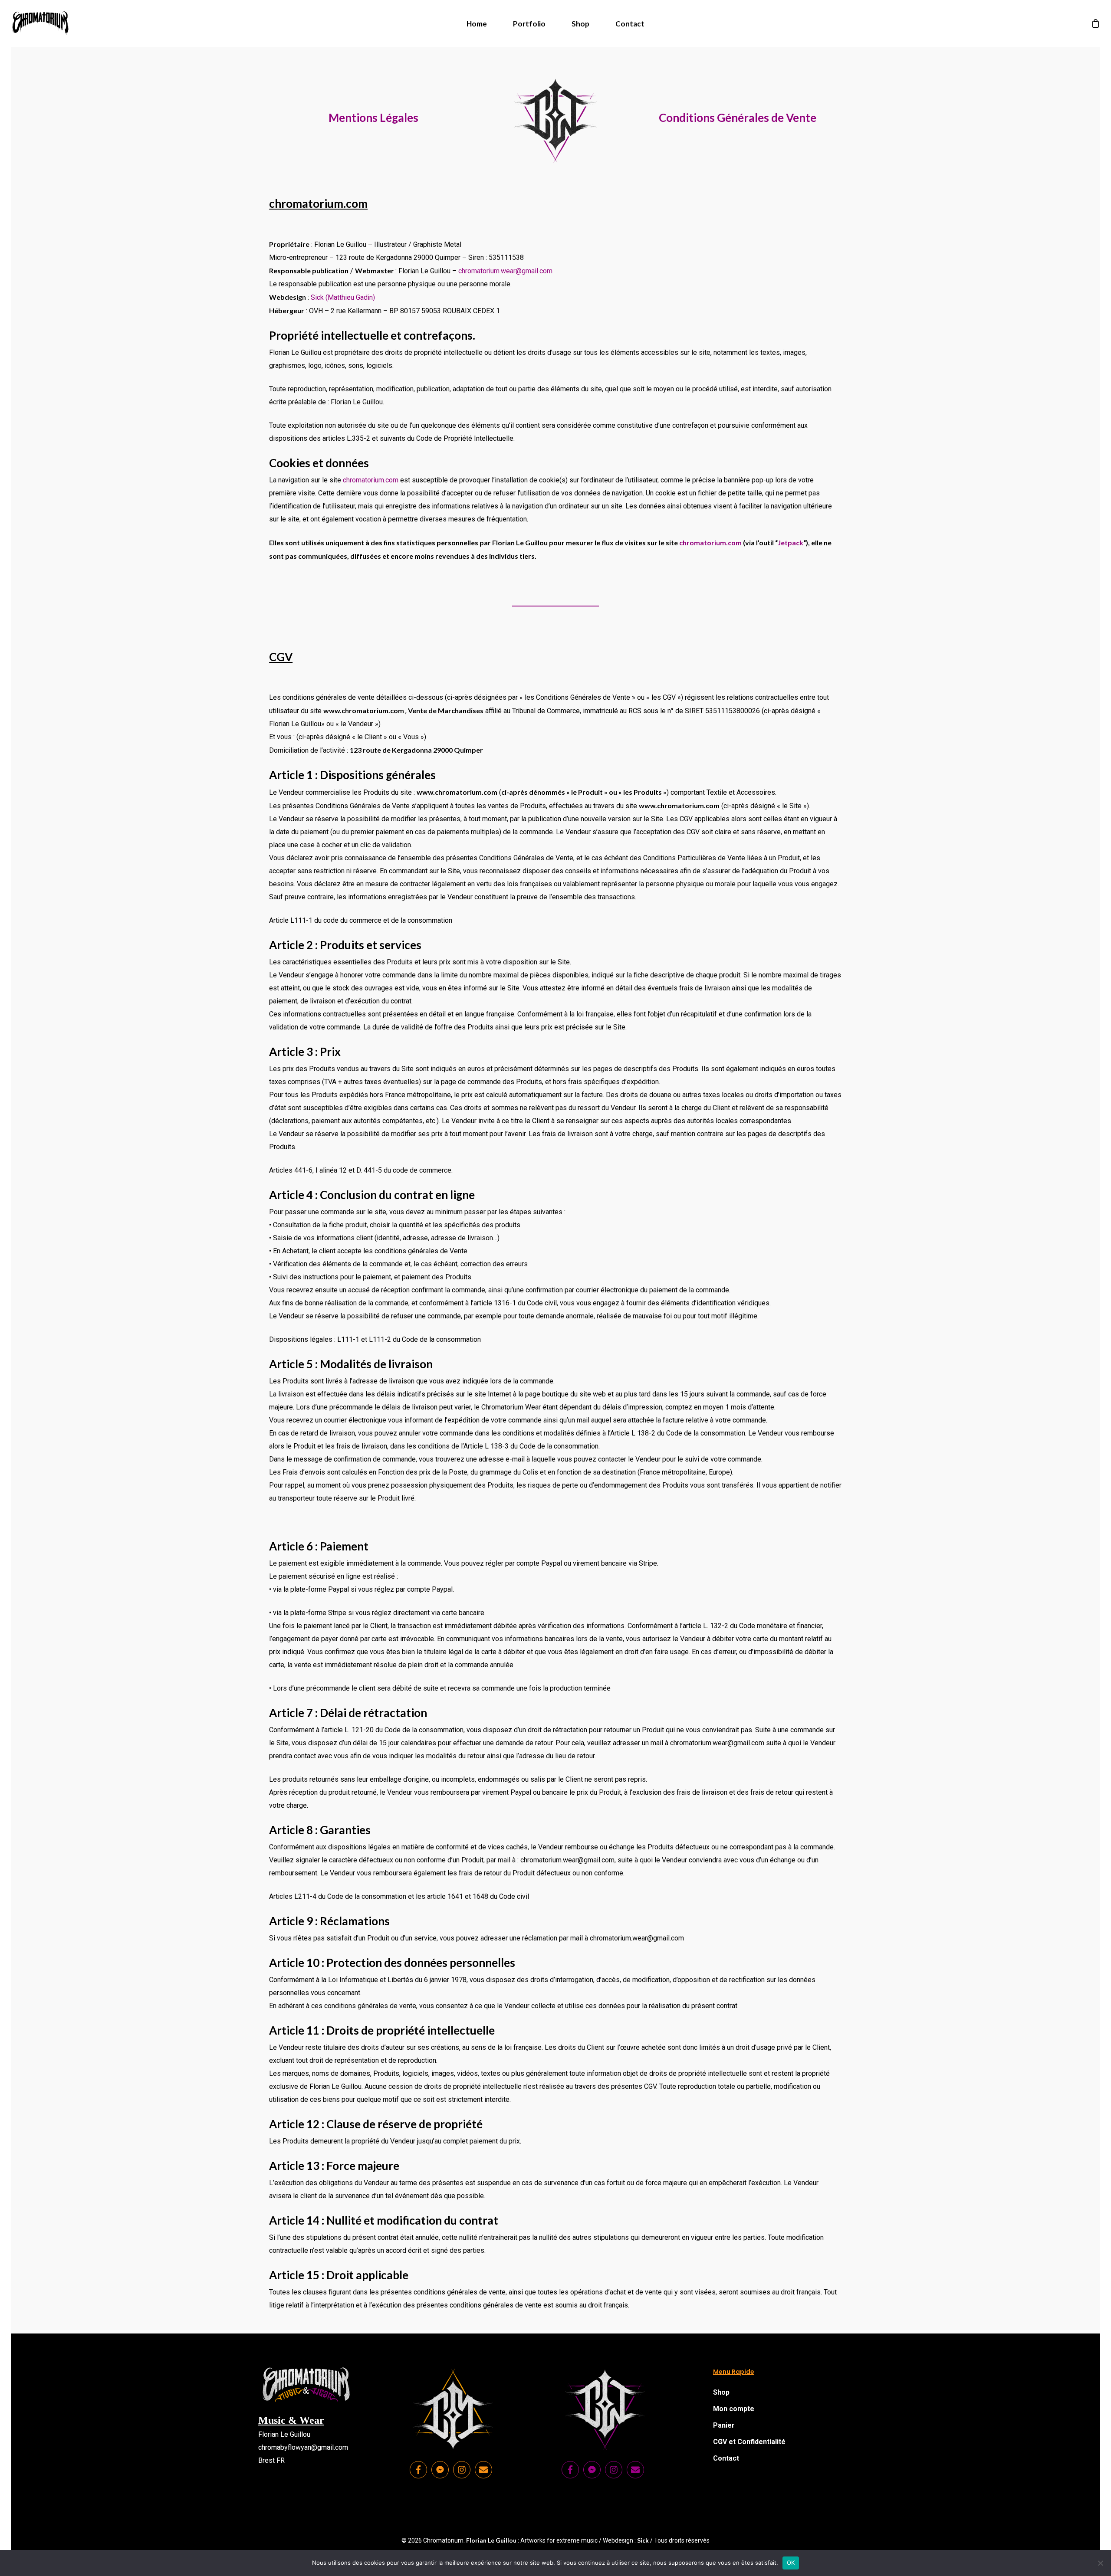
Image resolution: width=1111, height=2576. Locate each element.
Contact (726, 2458)
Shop (721, 2392)
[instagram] (463, 2470)
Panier (724, 2425)
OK (791, 2563)
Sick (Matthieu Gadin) (343, 297)
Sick (643, 2540)
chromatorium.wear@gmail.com (505, 271)
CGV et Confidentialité (749, 2442)
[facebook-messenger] (441, 2470)
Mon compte (734, 2409)
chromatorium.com (371, 480)
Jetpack (791, 542)
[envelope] (485, 2470)
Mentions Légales (373, 118)
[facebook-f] (420, 2470)
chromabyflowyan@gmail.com (303, 2447)
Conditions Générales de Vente (738, 118)
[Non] (1100, 2563)
